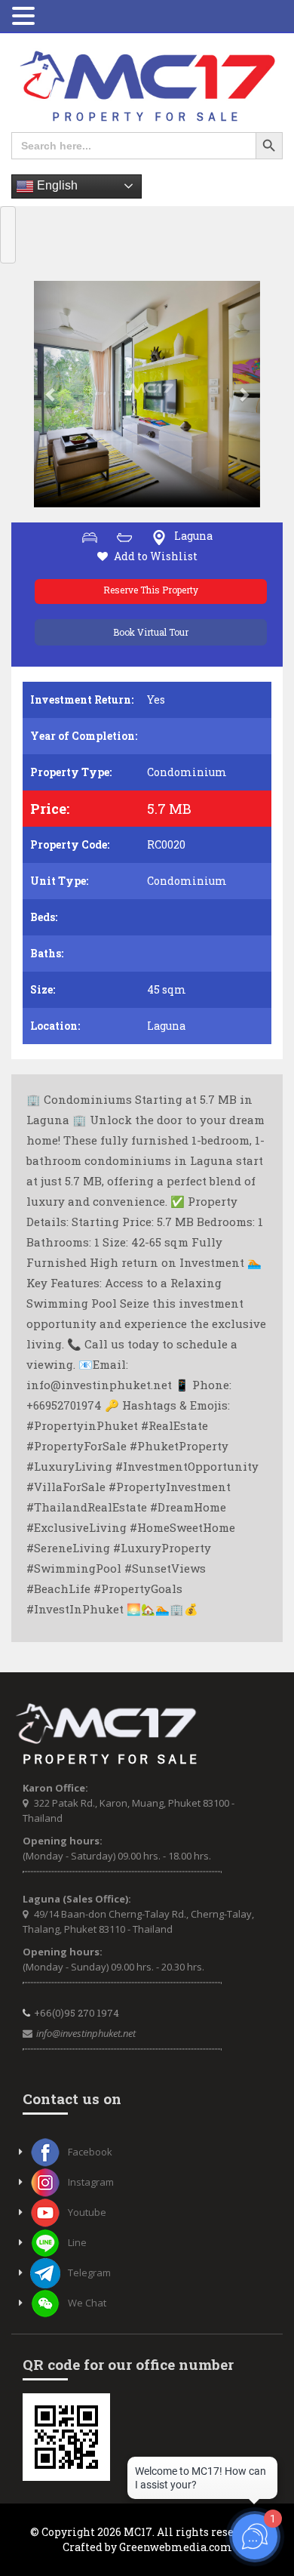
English (56, 185)
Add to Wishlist (156, 556)
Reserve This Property (151, 590)
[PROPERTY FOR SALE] (147, 86)
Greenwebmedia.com (176, 2547)
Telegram (89, 2272)
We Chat (87, 2303)
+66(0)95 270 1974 (77, 2013)
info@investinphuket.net (86, 2033)
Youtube (87, 2212)
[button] (51, 394)
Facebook (90, 2152)
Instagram (91, 2182)
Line (77, 2242)
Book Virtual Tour (151, 632)
